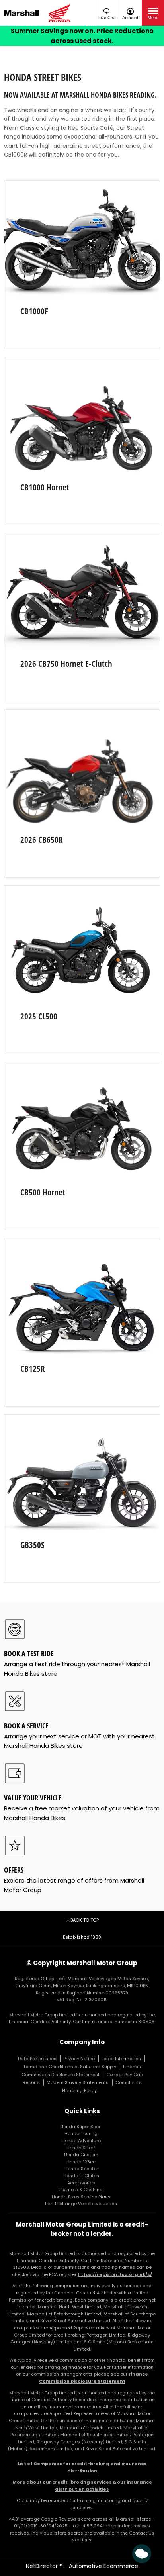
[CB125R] (82, 1297)
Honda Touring (81, 2133)
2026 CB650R (42, 840)
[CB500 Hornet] (82, 1121)
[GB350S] (82, 1473)
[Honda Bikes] (61, 13)
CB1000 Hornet (45, 487)
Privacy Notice (79, 2059)
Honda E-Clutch (81, 2176)
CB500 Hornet (43, 1192)
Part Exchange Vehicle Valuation (81, 2204)
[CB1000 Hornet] (82, 416)
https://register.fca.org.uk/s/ (115, 2274)
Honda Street (81, 2148)
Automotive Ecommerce (103, 2566)
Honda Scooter (81, 2169)
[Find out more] (82, 36)
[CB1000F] (82, 239)
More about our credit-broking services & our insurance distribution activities (82, 2486)
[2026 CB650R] (82, 768)
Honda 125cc (81, 2162)
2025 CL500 (39, 1016)
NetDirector (43, 2566)
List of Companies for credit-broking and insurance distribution (82, 2467)
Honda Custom (81, 2155)
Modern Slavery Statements (78, 2082)
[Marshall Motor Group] (24, 13)
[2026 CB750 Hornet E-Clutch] (82, 592)
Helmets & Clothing (81, 2190)
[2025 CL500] (82, 944)
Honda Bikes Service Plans (81, 2197)
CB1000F (34, 311)
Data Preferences (37, 2059)
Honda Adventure (81, 2141)
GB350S (32, 1545)
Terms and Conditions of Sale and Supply (70, 2067)
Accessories (81, 2183)
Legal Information (121, 2059)
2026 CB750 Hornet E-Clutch (66, 664)
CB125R (33, 1369)
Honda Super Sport (81, 2127)
